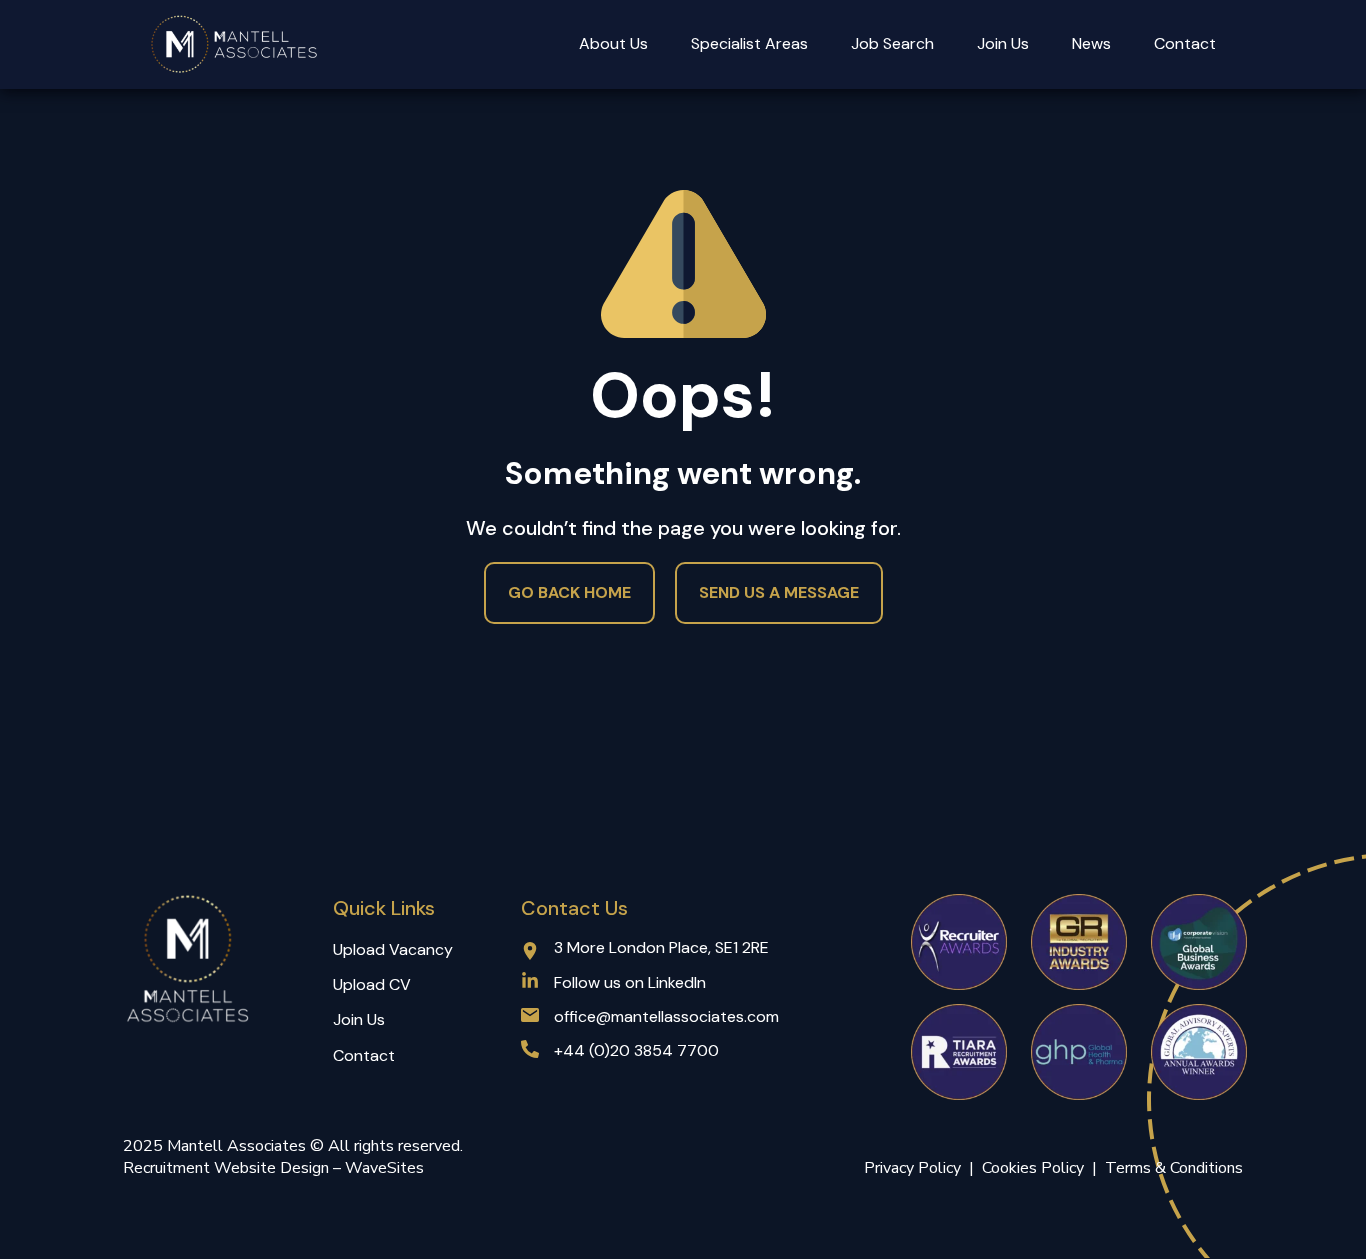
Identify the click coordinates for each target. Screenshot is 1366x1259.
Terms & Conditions (1174, 1168)
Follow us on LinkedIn (630, 982)
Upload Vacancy (393, 949)
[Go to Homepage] (235, 44)
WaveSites (384, 1168)
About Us (613, 43)
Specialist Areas (749, 43)
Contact (1185, 43)
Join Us (1003, 43)
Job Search (892, 43)
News (1091, 43)
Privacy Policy (912, 1168)
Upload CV (372, 984)
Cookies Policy (1037, 1168)
